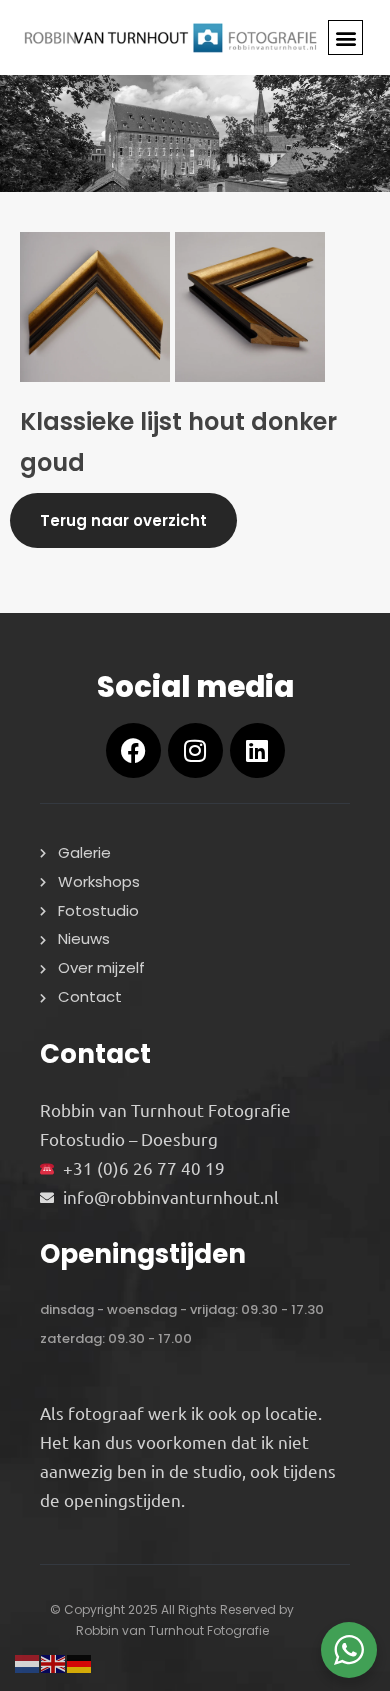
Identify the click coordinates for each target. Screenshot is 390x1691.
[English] (54, 1660)
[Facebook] (133, 750)
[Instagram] (195, 750)
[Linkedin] (257, 750)
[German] (80, 1660)
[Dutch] (28, 1660)
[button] (345, 37)
